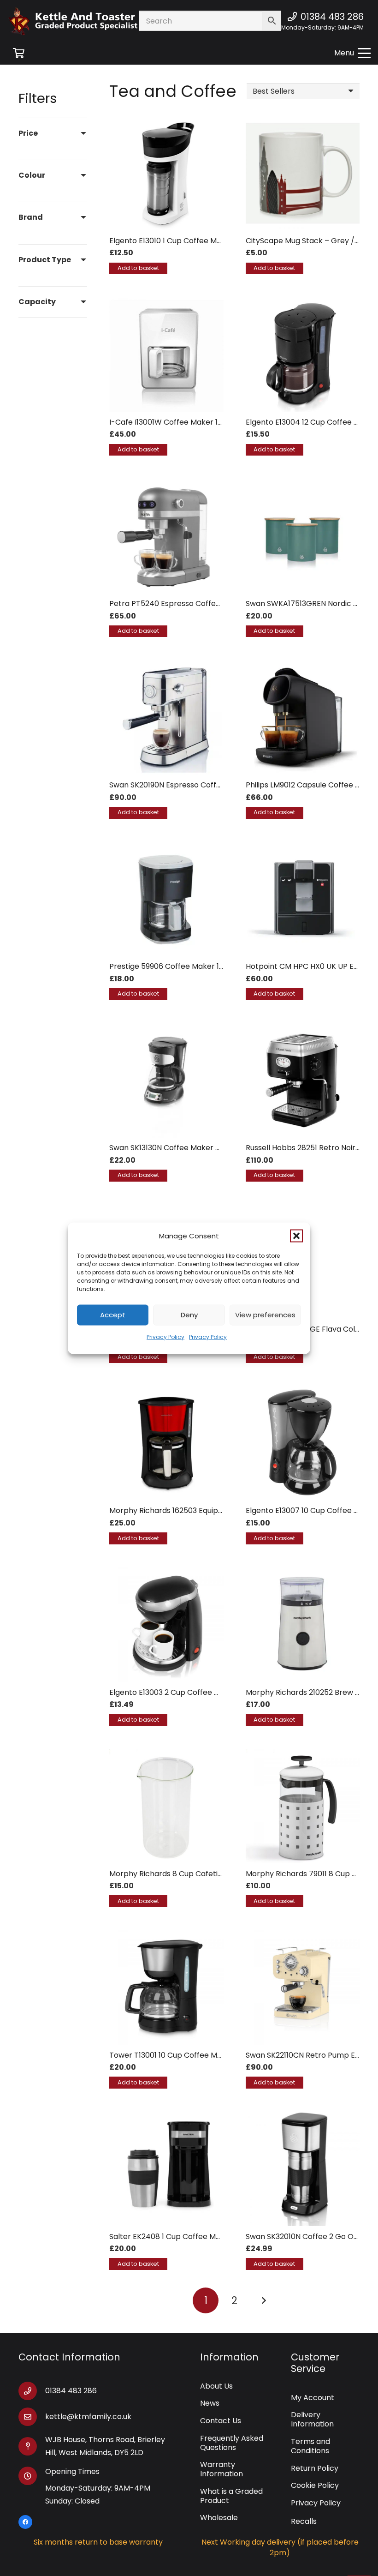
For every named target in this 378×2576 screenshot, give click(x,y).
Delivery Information (312, 2419)
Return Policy (315, 2468)
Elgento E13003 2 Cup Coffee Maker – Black (187, 1692)
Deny (189, 1315)
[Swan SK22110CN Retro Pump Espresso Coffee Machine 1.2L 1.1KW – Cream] (303, 1988)
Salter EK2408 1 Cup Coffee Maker (171, 2237)
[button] (296, 1236)
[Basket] (18, 53)
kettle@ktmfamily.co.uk (88, 2417)
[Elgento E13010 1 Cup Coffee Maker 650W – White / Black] (166, 174)
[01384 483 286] (32, 2391)
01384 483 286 (71, 2391)
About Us (216, 2386)
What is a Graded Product (231, 2496)
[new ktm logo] (85, 21)
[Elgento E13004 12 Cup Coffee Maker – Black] (303, 355)
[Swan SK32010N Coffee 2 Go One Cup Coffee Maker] (303, 2169)
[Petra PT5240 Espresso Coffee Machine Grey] (166, 536)
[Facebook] (25, 2522)
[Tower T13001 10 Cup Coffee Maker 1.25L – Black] (166, 1988)
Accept (113, 1315)
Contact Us (221, 2421)
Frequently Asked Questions (232, 2443)
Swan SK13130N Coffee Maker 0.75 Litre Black (189, 1148)
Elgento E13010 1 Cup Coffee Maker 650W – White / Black (211, 241)
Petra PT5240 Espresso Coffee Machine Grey (191, 603)
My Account (313, 2398)
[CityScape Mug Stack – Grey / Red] (303, 174)
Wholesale (219, 2518)
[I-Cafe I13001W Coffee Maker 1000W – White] (166, 355)
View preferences (265, 1315)
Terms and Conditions (310, 2446)
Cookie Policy (315, 2485)
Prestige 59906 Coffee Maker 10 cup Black (185, 966)
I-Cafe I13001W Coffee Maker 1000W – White (189, 422)
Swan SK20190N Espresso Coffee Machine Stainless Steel (211, 785)
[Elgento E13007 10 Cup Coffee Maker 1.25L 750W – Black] (303, 1443)
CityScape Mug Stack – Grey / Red (308, 241)
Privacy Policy (165, 1336)
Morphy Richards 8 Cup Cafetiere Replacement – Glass (210, 1874)
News (210, 2403)
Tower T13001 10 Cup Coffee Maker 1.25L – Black (194, 2055)
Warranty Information (221, 2469)
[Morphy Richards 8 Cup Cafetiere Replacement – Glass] (166, 1806)
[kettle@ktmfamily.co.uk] (32, 2417)
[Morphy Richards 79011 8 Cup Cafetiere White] (303, 1806)
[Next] (263, 2300)
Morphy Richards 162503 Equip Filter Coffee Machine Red (211, 1510)
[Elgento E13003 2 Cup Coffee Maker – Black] (166, 1625)
